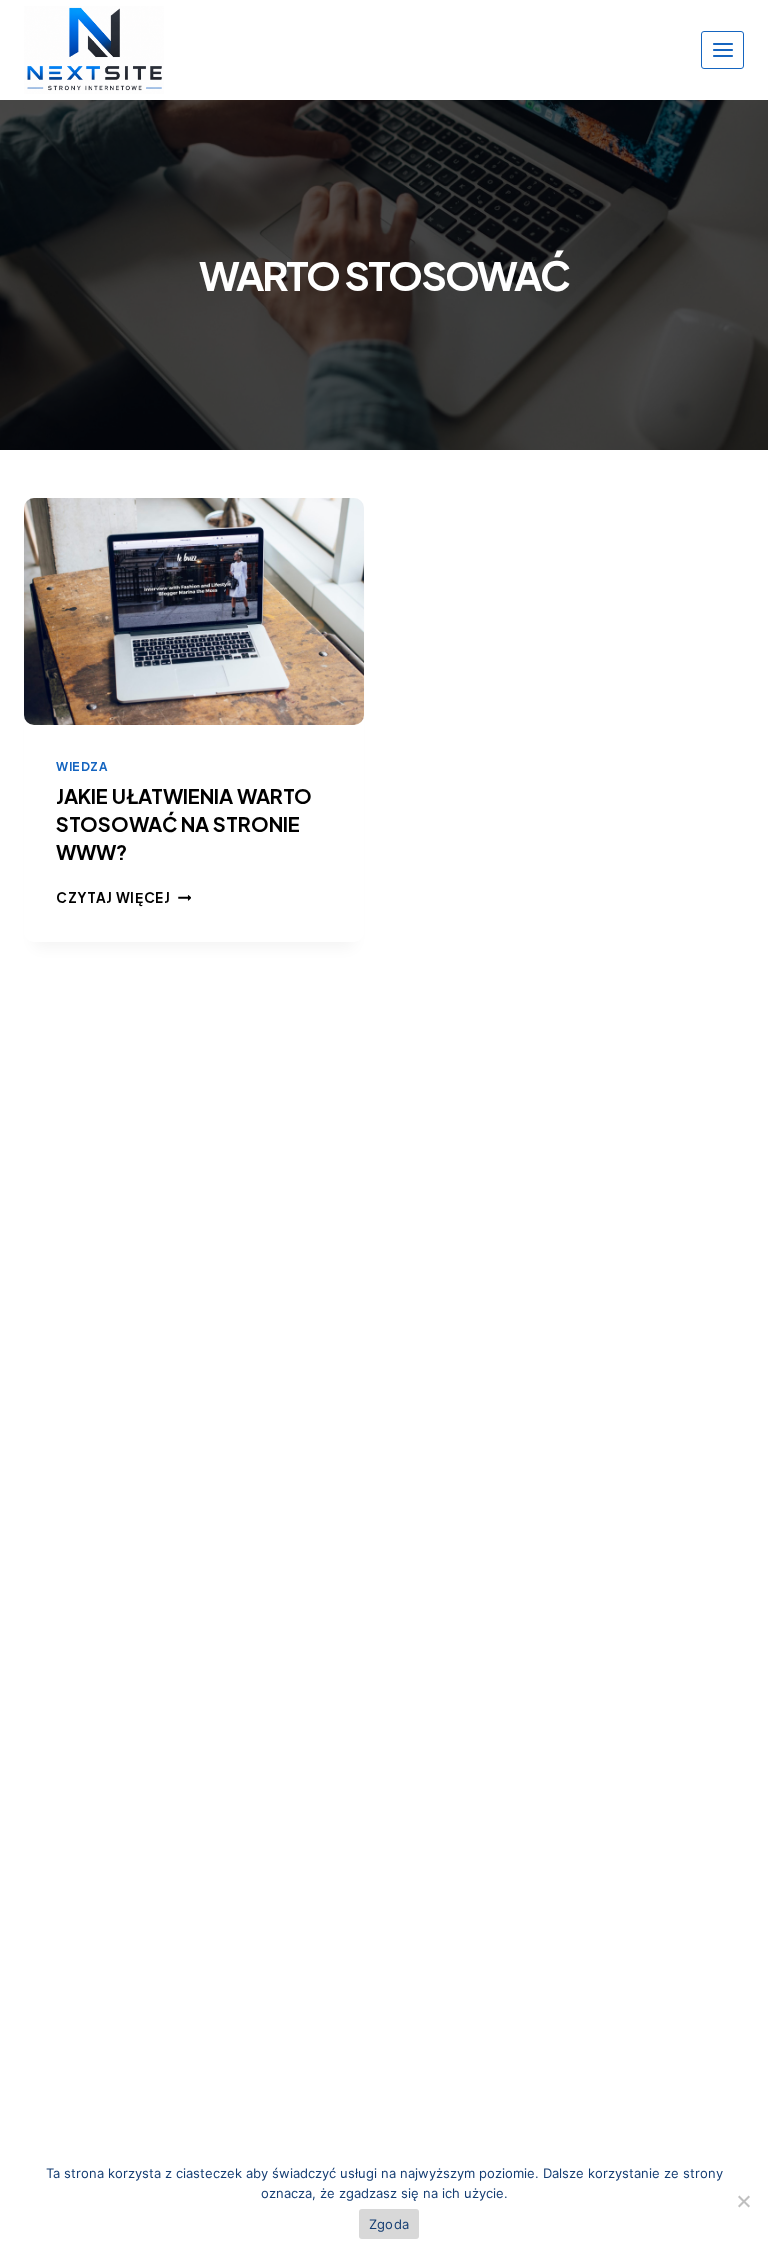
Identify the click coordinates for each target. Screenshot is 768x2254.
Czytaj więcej (123, 897)
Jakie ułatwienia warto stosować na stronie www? (184, 823)
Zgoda (389, 2224)
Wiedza (82, 766)
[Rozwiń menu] (722, 49)
